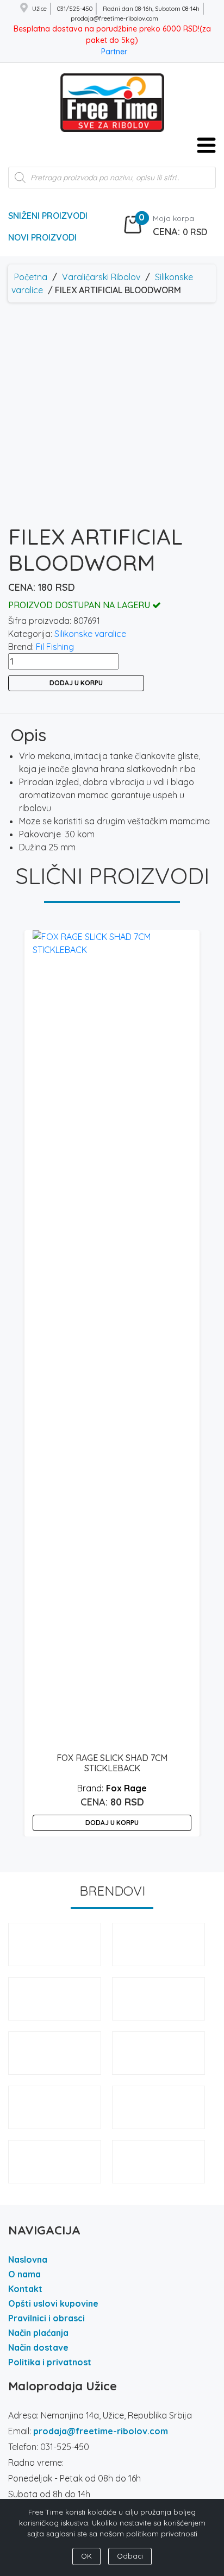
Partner (114, 52)
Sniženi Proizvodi (48, 216)
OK (86, 2556)
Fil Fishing (55, 647)
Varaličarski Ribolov (101, 277)
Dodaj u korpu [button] (112, 1823)
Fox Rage (126, 1788)
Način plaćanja (38, 2333)
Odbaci (130, 2556)
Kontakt (25, 2289)
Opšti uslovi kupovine (53, 2303)
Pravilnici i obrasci (46, 2318)
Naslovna (28, 2259)
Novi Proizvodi (42, 237)
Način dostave (38, 2347)
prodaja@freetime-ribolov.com (101, 2431)
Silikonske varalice (90, 634)
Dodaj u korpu (76, 683)
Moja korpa (173, 218)
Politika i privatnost (50, 2362)
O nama (24, 2274)
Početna (31, 277)
